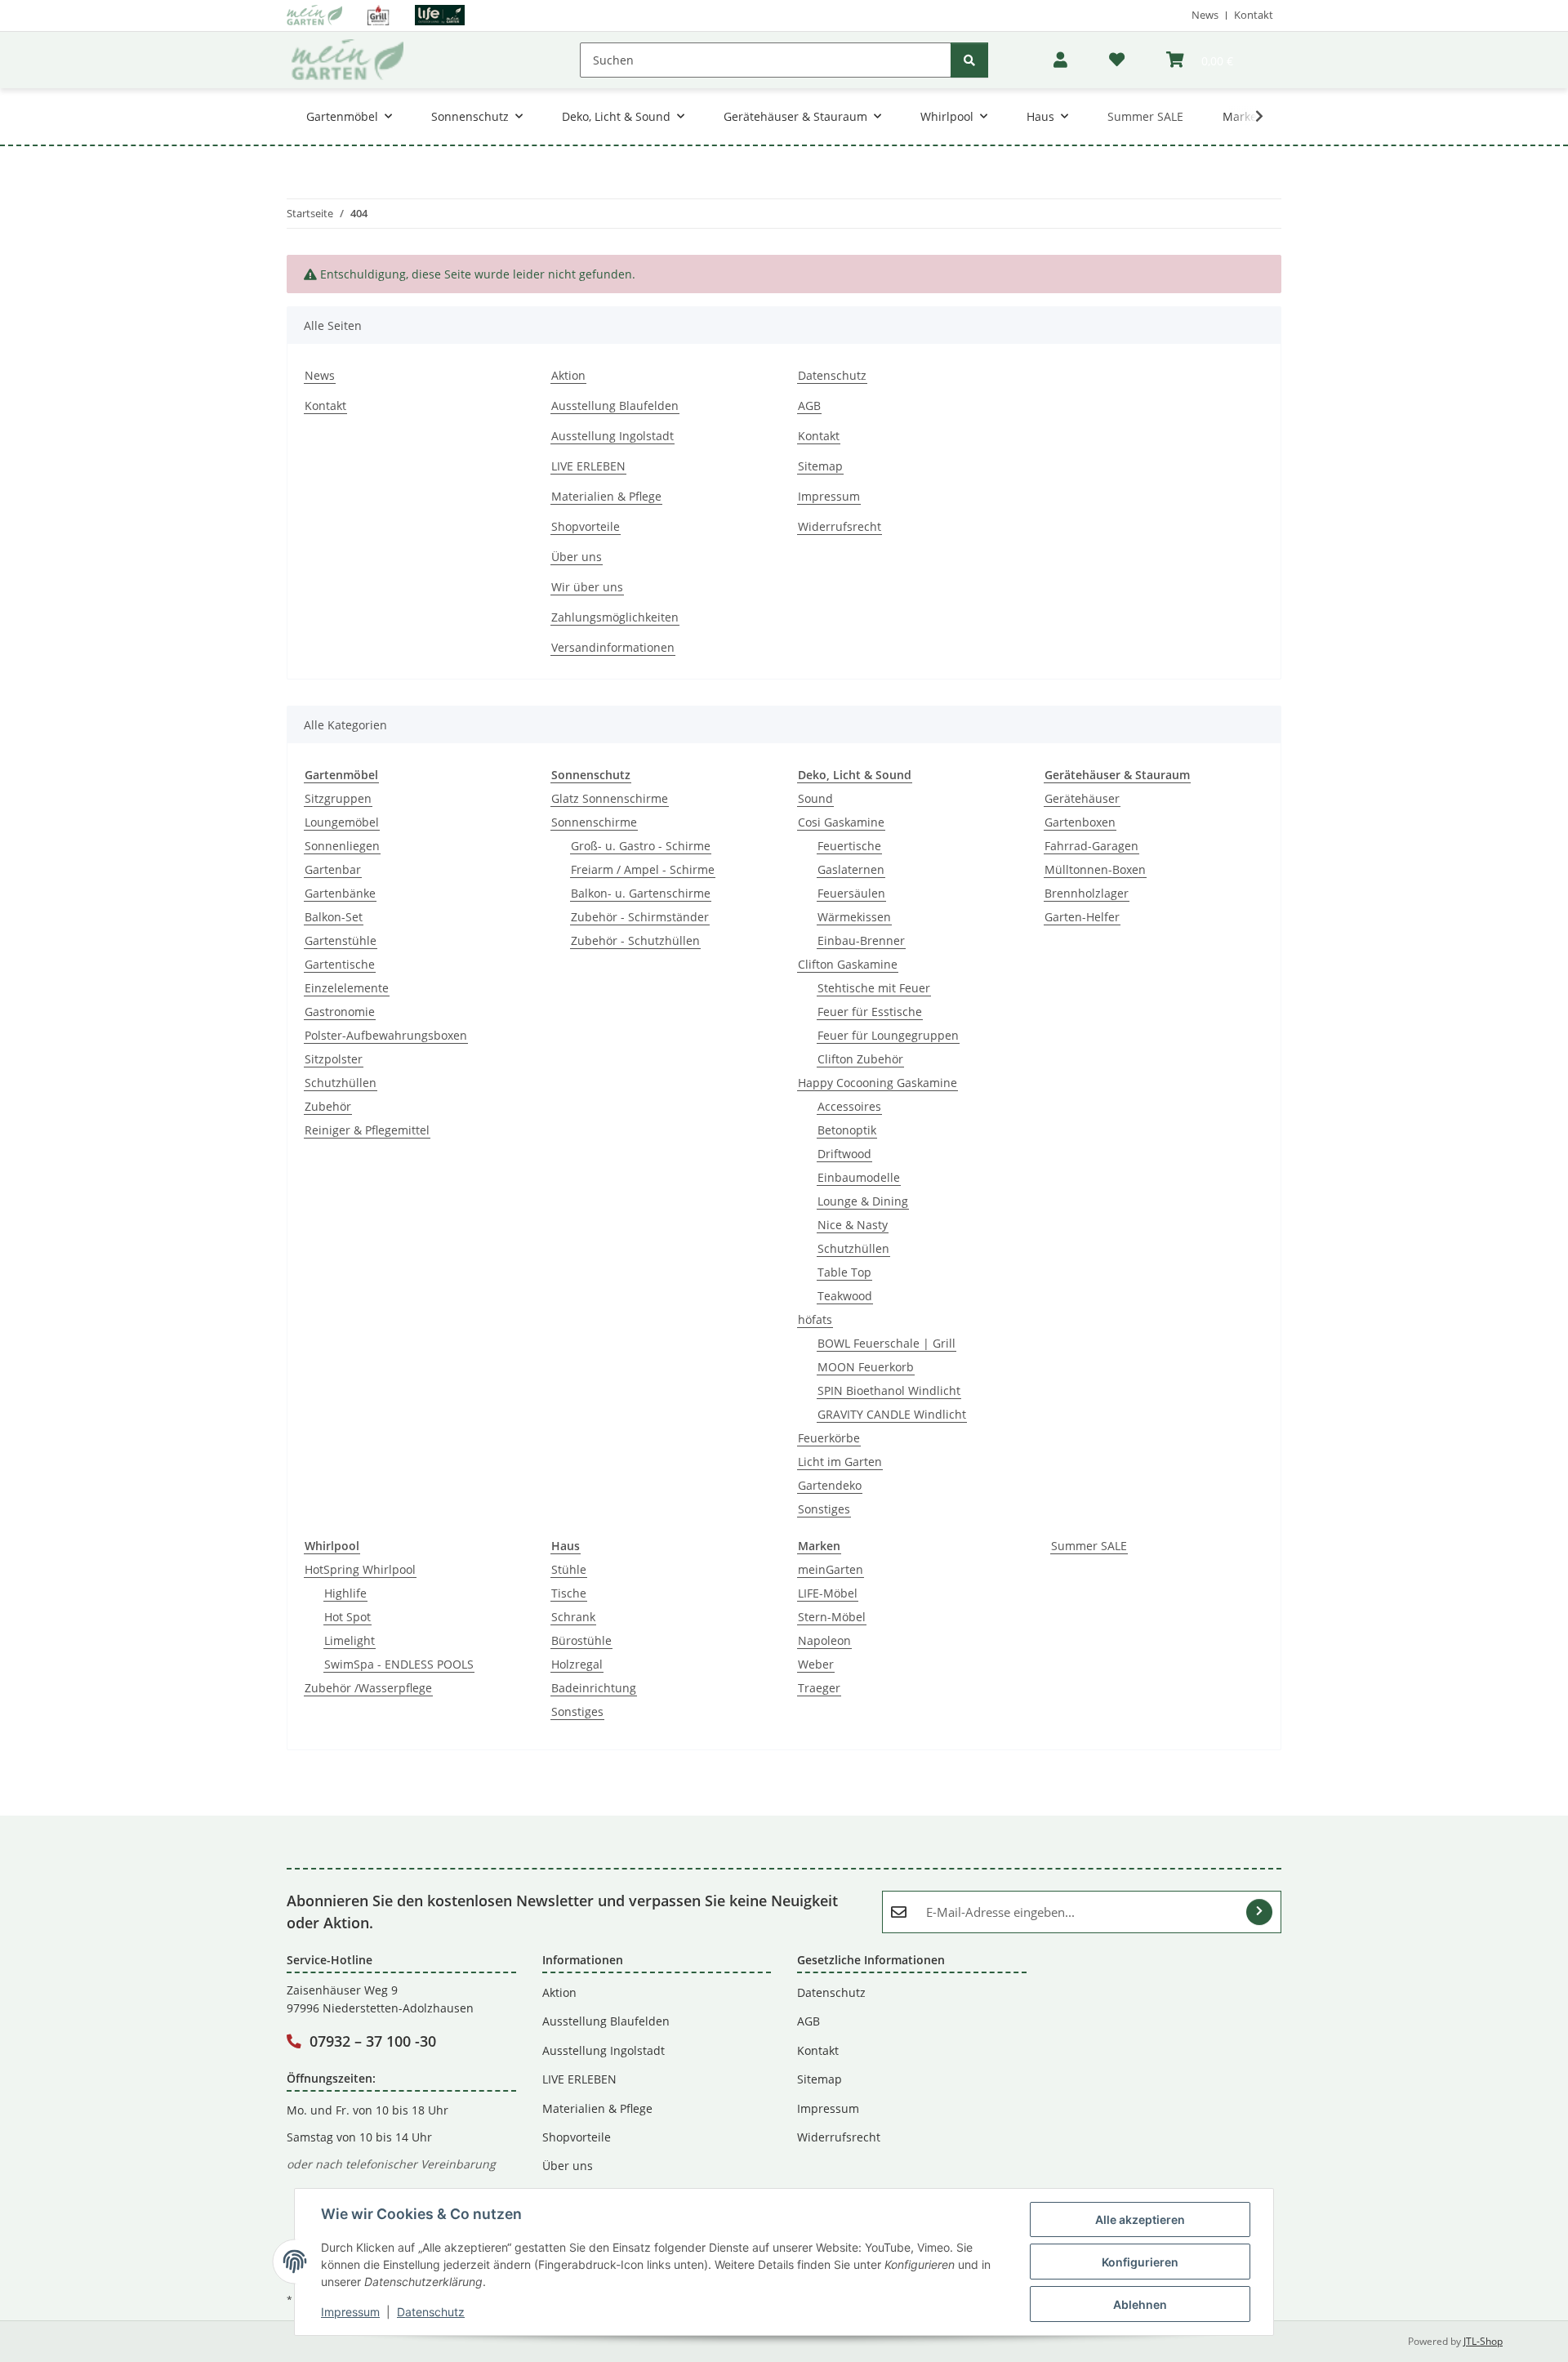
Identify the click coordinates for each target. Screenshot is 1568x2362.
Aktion (568, 375)
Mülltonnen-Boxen (1095, 869)
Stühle (569, 1569)
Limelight (350, 1640)
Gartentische (340, 964)
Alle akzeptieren (1140, 2219)
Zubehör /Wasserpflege (368, 1688)
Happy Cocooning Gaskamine (878, 1083)
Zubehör (328, 1106)
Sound (815, 798)
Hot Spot (347, 1617)
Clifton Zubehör (860, 1059)
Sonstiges (824, 1509)
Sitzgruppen (338, 798)
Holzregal (577, 1664)
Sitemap (820, 466)
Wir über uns (587, 587)
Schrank (573, 1617)
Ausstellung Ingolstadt (612, 436)
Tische (569, 1593)
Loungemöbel (342, 822)
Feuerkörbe (829, 1438)
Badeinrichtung (594, 1688)
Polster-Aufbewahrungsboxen (386, 1035)
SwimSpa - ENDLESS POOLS (399, 1664)
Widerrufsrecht (840, 526)
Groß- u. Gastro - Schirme (641, 846)
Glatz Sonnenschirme (610, 798)
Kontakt (1254, 15)
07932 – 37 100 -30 (373, 2041)
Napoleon (824, 1640)
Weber (816, 1664)
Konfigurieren (1140, 2262)
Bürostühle (581, 1640)
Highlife (345, 1593)
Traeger (819, 1688)
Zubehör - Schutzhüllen (635, 940)
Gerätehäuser (1082, 798)
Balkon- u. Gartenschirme (641, 893)
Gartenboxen (1080, 822)
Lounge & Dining (863, 1201)
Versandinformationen (613, 647)
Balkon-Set (334, 917)
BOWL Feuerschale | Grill (886, 1343)
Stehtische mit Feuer (874, 988)
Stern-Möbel (832, 1617)
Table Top (844, 1272)
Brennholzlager (1087, 893)
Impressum (350, 2312)
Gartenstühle (341, 940)
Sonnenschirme (594, 822)
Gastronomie (340, 1012)
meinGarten (831, 1569)
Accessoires (849, 1106)
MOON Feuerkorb (866, 1367)
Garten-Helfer (1082, 917)
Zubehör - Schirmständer (640, 917)
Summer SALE (1089, 1546)
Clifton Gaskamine (848, 964)
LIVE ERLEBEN (588, 466)
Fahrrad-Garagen (1091, 846)
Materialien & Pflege (606, 496)
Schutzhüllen (341, 1083)
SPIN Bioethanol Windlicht (889, 1390)
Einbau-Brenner (861, 940)
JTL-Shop (1483, 2341)
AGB (809, 406)
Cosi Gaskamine (841, 822)
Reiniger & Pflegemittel (367, 1130)
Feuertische (849, 846)
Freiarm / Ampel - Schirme (643, 869)
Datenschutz (431, 2312)
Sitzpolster (334, 1059)
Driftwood (844, 1154)
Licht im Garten (840, 1462)
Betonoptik (847, 1130)
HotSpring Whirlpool (360, 1569)
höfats (815, 1319)
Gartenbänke (340, 893)
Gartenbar (333, 869)
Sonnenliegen (342, 846)
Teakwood (845, 1296)
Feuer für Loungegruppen (888, 1035)
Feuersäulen (851, 893)
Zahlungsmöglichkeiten (615, 617)
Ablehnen (1140, 2304)
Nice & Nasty (853, 1225)
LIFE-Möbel (828, 1593)
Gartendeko (830, 1485)
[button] (1060, 60)
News (1205, 15)
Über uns (577, 557)
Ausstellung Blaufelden (615, 406)
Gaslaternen (851, 869)
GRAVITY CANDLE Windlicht (892, 1414)
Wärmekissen (854, 917)
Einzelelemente (347, 988)
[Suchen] (969, 60)
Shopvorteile (586, 526)
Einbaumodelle (859, 1177)
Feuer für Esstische (870, 1012)
